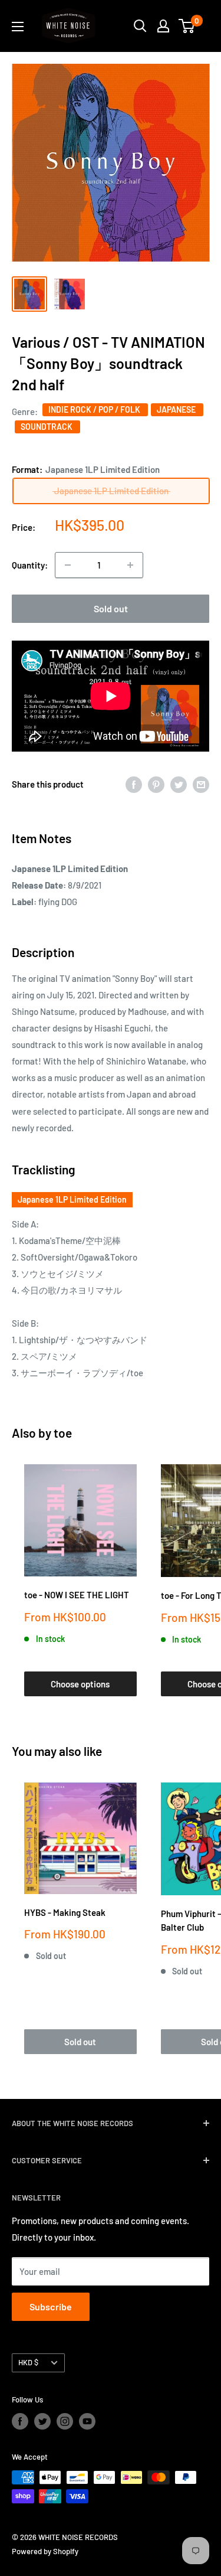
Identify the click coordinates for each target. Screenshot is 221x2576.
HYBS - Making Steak (65, 1912)
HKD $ (28, 2362)
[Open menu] (18, 27)
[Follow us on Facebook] (20, 2421)
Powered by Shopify (45, 2551)
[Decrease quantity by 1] (68, 565)
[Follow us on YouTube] (87, 2421)
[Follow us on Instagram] (65, 2421)
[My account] (163, 26)
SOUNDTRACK (47, 427)
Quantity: (30, 565)
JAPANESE (177, 409)
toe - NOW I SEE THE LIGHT (77, 1595)
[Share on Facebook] (134, 784)
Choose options (80, 1684)
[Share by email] (201, 784)
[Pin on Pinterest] (156, 784)
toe (63, 1433)
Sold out (111, 608)
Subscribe (51, 2306)
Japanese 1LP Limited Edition (72, 1199)
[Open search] (140, 26)
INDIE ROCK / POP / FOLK (95, 409)
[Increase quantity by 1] (130, 565)
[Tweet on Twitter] (179, 784)
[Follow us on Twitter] (42, 2421)
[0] (187, 26)
